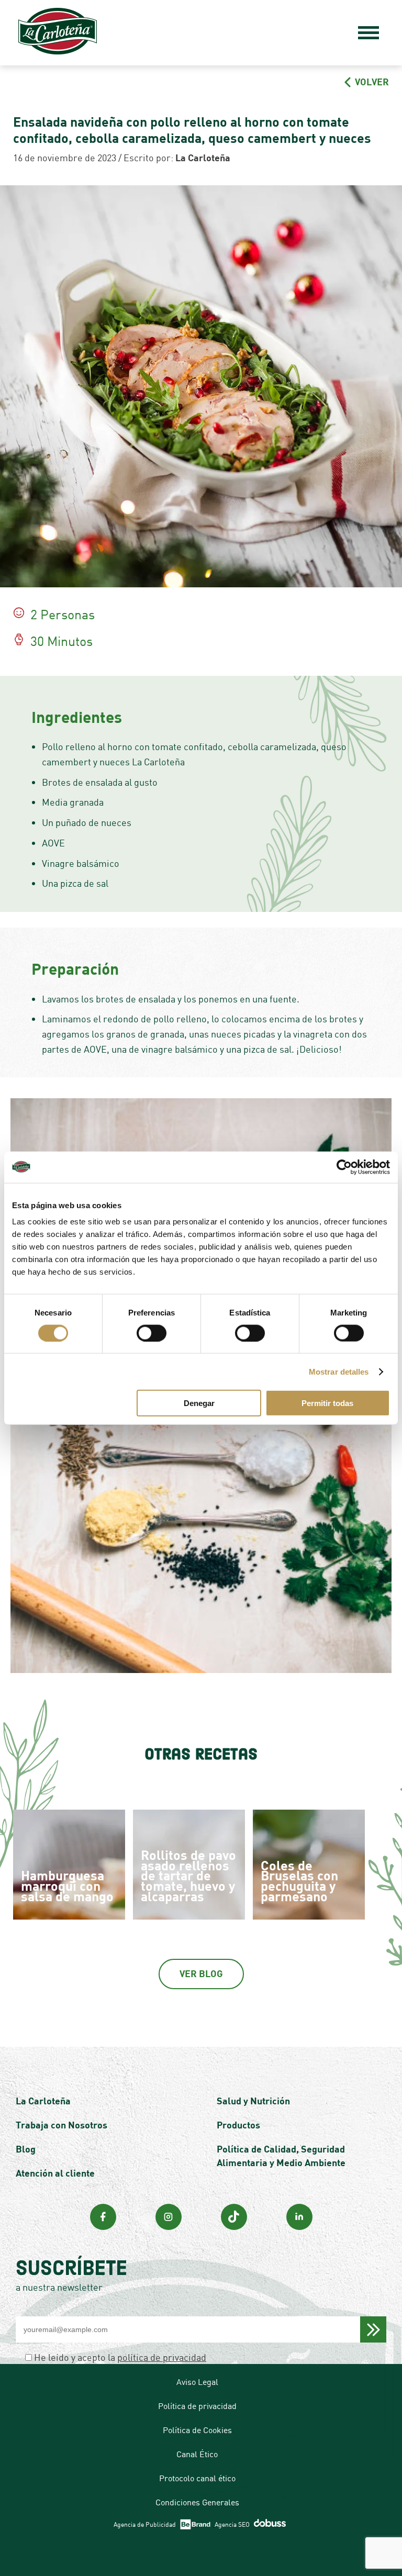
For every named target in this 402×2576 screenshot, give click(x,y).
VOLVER (371, 82)
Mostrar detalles (339, 1371)
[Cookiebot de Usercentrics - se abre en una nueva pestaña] (344, 1167)
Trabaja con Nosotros (62, 2125)
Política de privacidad (197, 2406)
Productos (238, 2125)
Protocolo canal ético (197, 2478)
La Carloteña (43, 2101)
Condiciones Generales (197, 2502)
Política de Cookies (197, 2430)
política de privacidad (162, 2357)
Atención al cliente (55, 2173)
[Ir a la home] (58, 33)
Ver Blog (201, 1973)
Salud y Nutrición (253, 2101)
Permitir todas (327, 1403)
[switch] (152, 1333)
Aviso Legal (197, 2382)
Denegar (199, 1403)
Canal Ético (197, 2454)
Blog (26, 2149)
